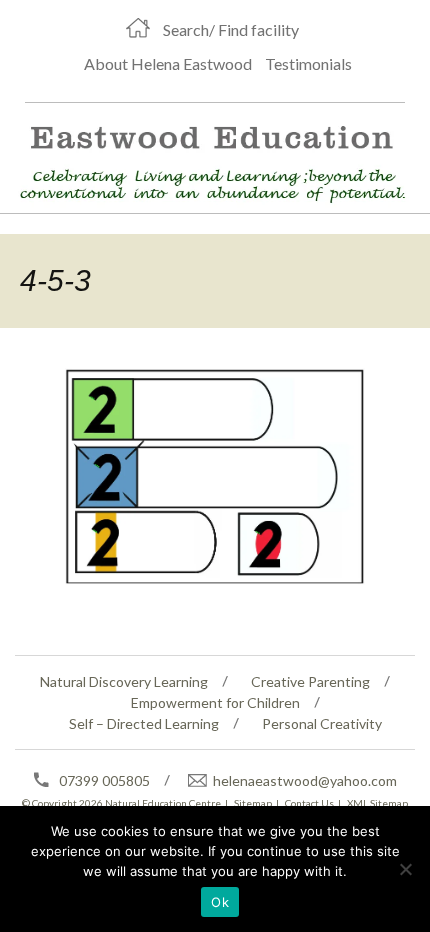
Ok (220, 902)
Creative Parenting (310, 681)
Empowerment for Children (215, 702)
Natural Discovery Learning (124, 681)
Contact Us (309, 803)
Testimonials (308, 63)
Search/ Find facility (231, 29)
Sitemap (253, 803)
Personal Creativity (322, 723)
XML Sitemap (377, 803)
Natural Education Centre (163, 803)
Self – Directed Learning (144, 723)
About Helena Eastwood (168, 63)
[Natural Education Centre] (206, 160)
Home (138, 28)
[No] (405, 869)
